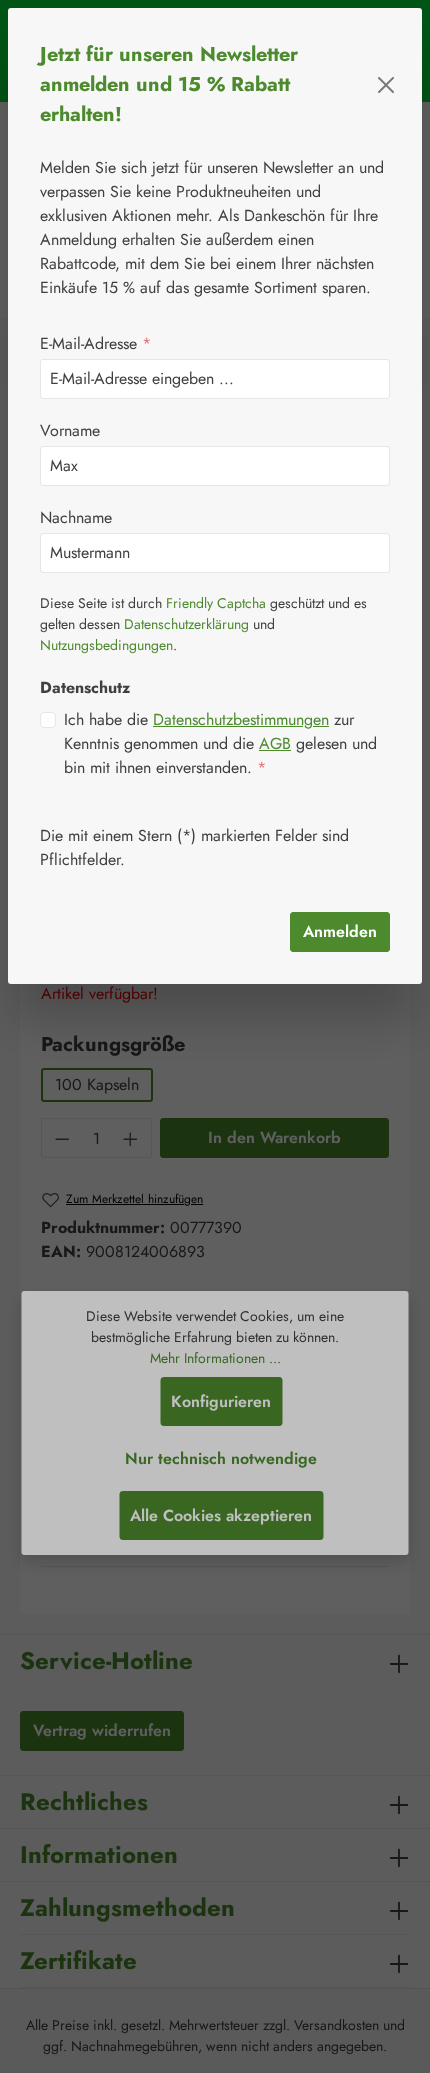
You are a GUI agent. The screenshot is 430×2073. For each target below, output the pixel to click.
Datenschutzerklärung (186, 624)
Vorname (70, 430)
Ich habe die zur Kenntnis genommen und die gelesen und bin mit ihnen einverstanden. (220, 743)
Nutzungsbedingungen (106, 645)
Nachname (76, 517)
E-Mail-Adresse (95, 343)
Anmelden (340, 931)
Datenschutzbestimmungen (241, 719)
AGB (275, 743)
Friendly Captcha (216, 603)
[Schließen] (385, 85)
